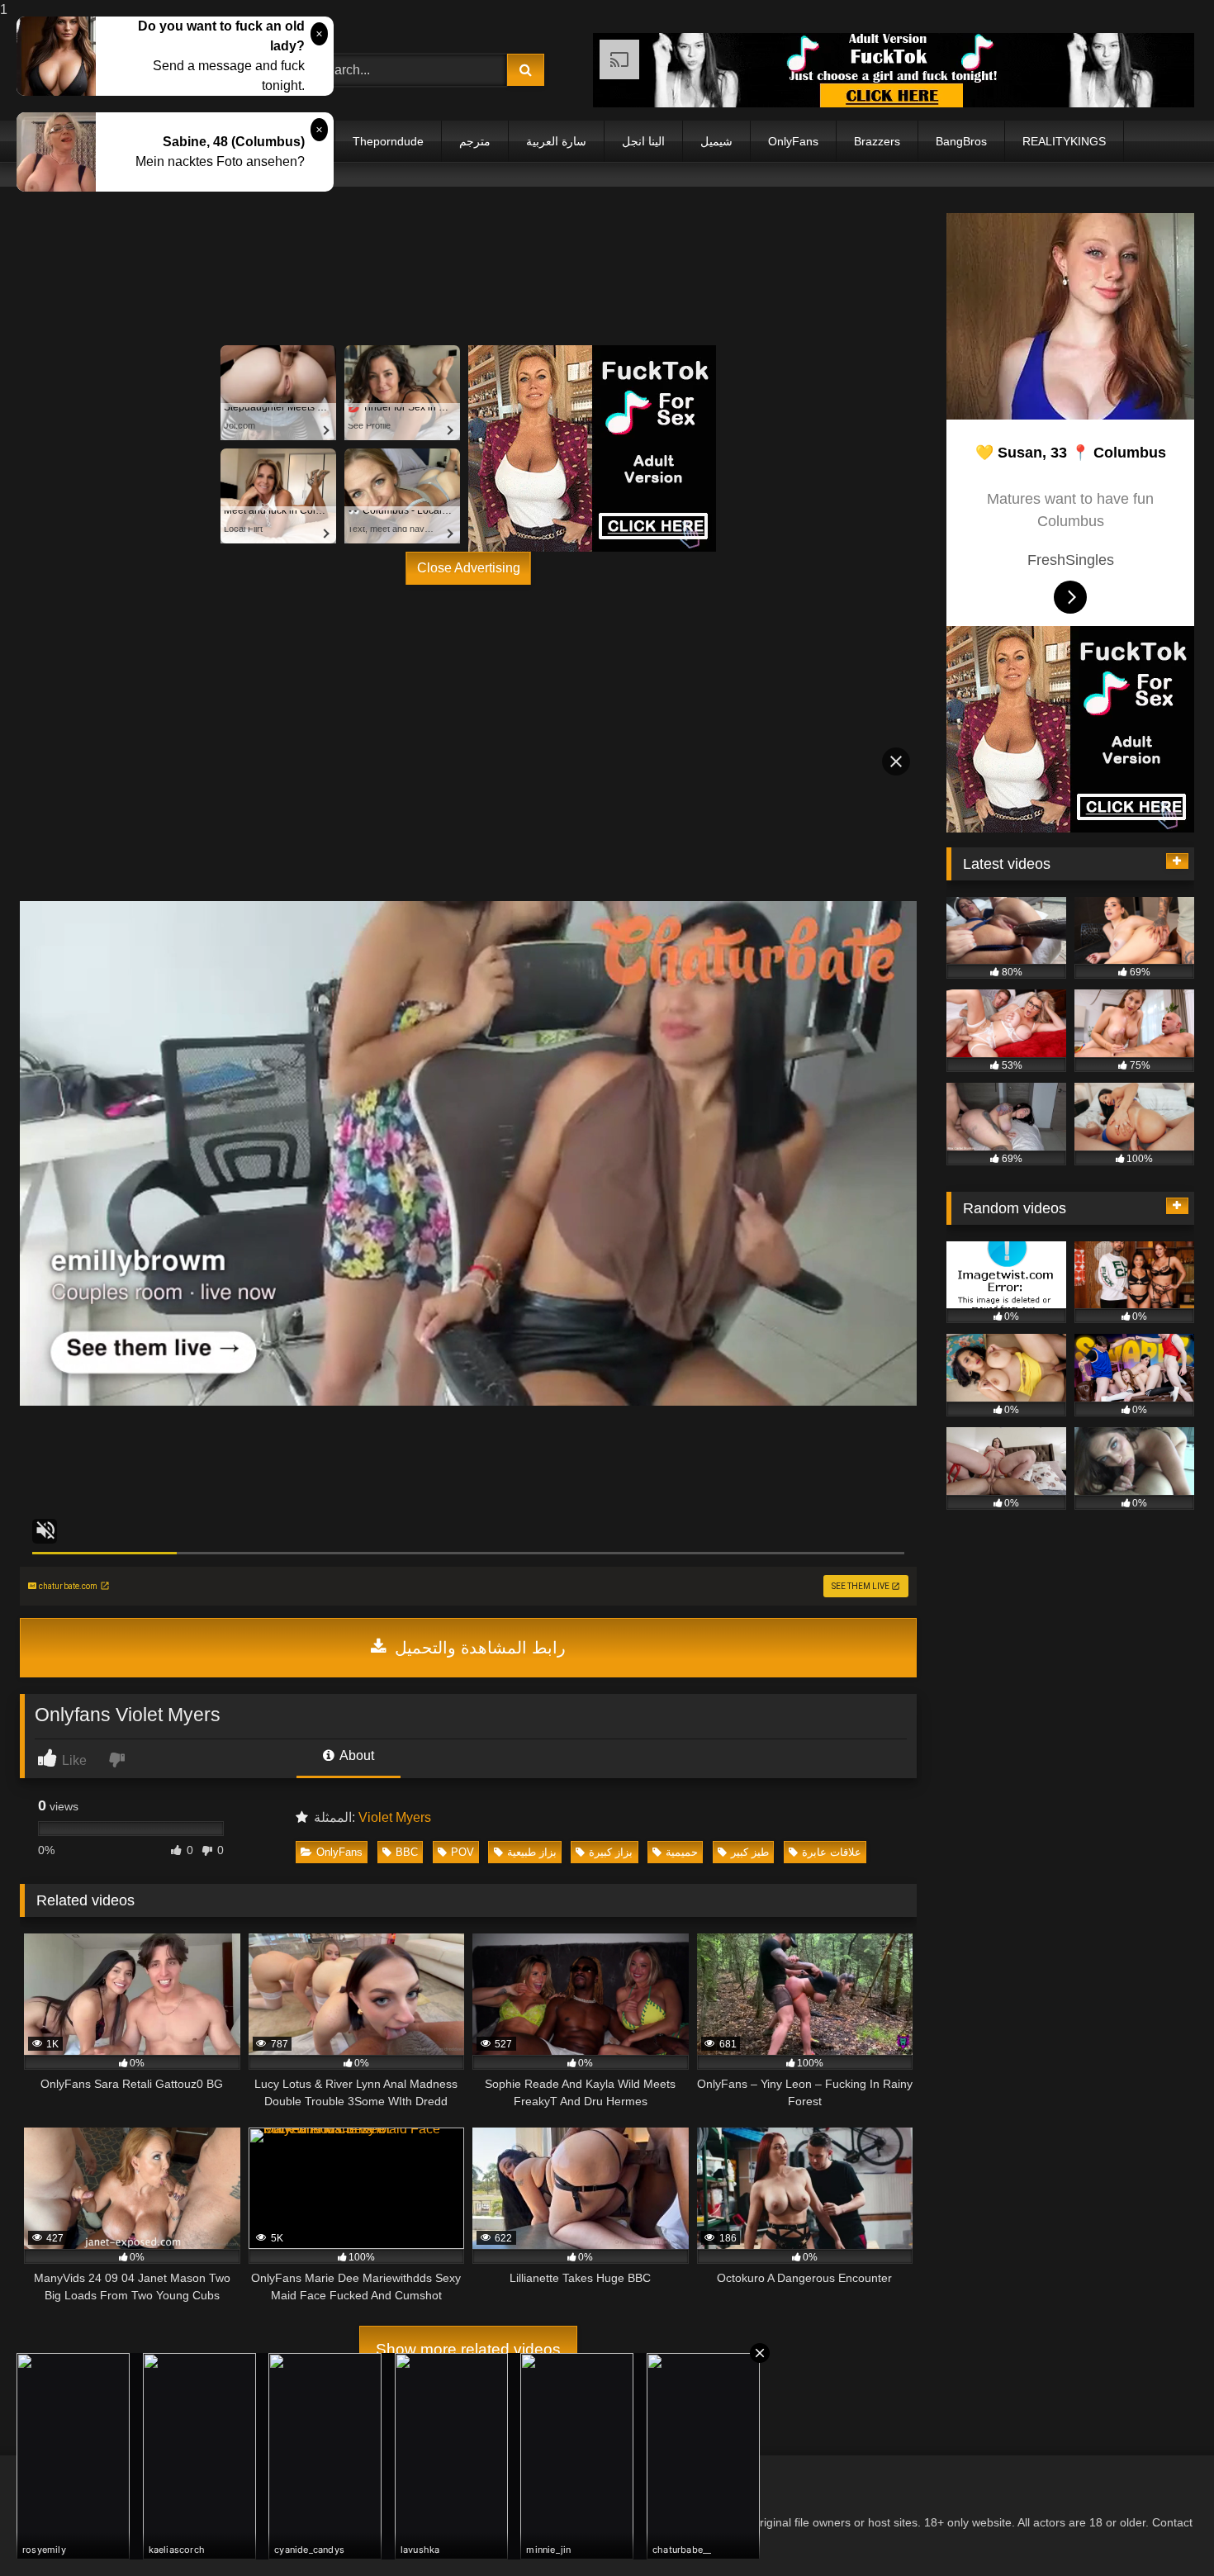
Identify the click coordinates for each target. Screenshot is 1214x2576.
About (356, 1755)
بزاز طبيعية (532, 1852)
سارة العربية (556, 141)
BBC (407, 1852)
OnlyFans (793, 141)
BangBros (961, 141)
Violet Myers (395, 1817)
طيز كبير (750, 1852)
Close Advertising (469, 568)
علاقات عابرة (832, 1852)
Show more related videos (468, 2349)
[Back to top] (1163, 2530)
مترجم (475, 141)
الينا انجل (643, 141)
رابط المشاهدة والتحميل (478, 1648)
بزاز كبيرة (611, 1852)
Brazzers (877, 141)
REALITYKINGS (1064, 141)
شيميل (716, 141)
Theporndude (388, 141)
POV (462, 1852)
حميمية (682, 1852)
